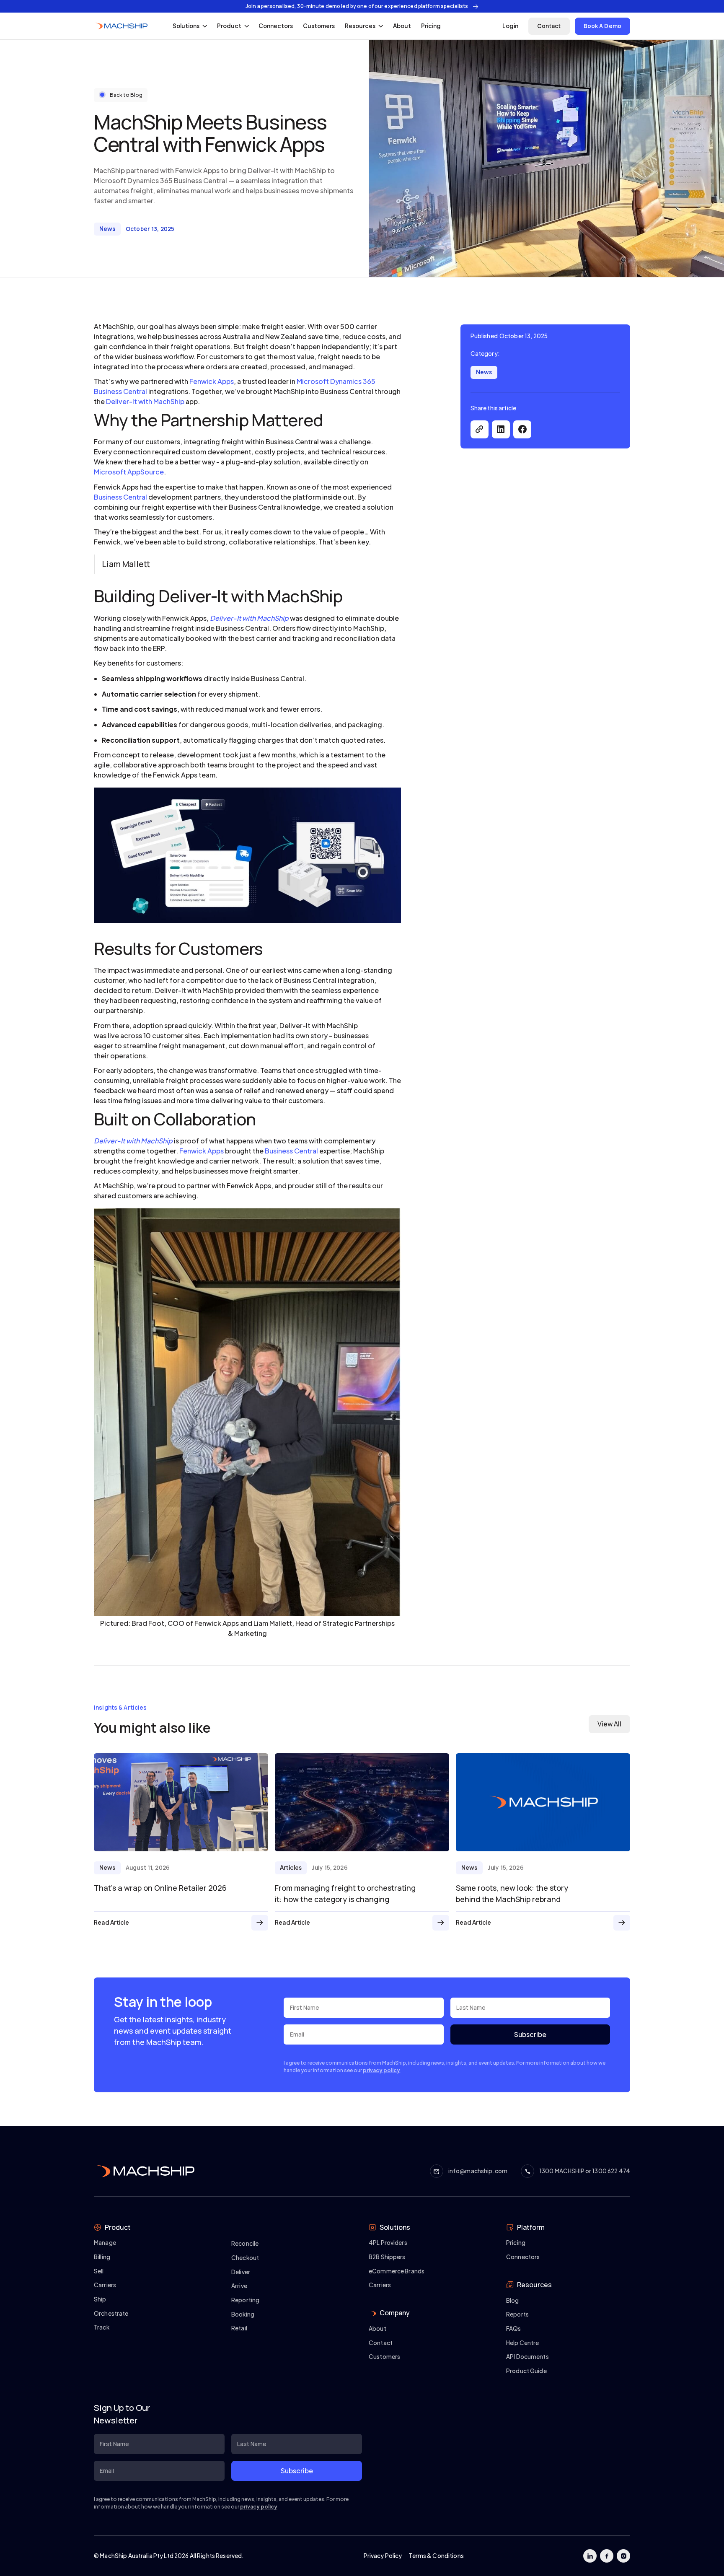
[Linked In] (590, 2556)
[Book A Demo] (603, 26)
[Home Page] (121, 26)
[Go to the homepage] (144, 2171)
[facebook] (522, 429)
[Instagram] (623, 2556)
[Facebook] (607, 2556)
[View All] (609, 1724)
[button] (190, 26)
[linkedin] (501, 429)
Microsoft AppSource (129, 472)
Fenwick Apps (212, 381)
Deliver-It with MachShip (145, 401)
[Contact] (549, 26)
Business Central (120, 497)
